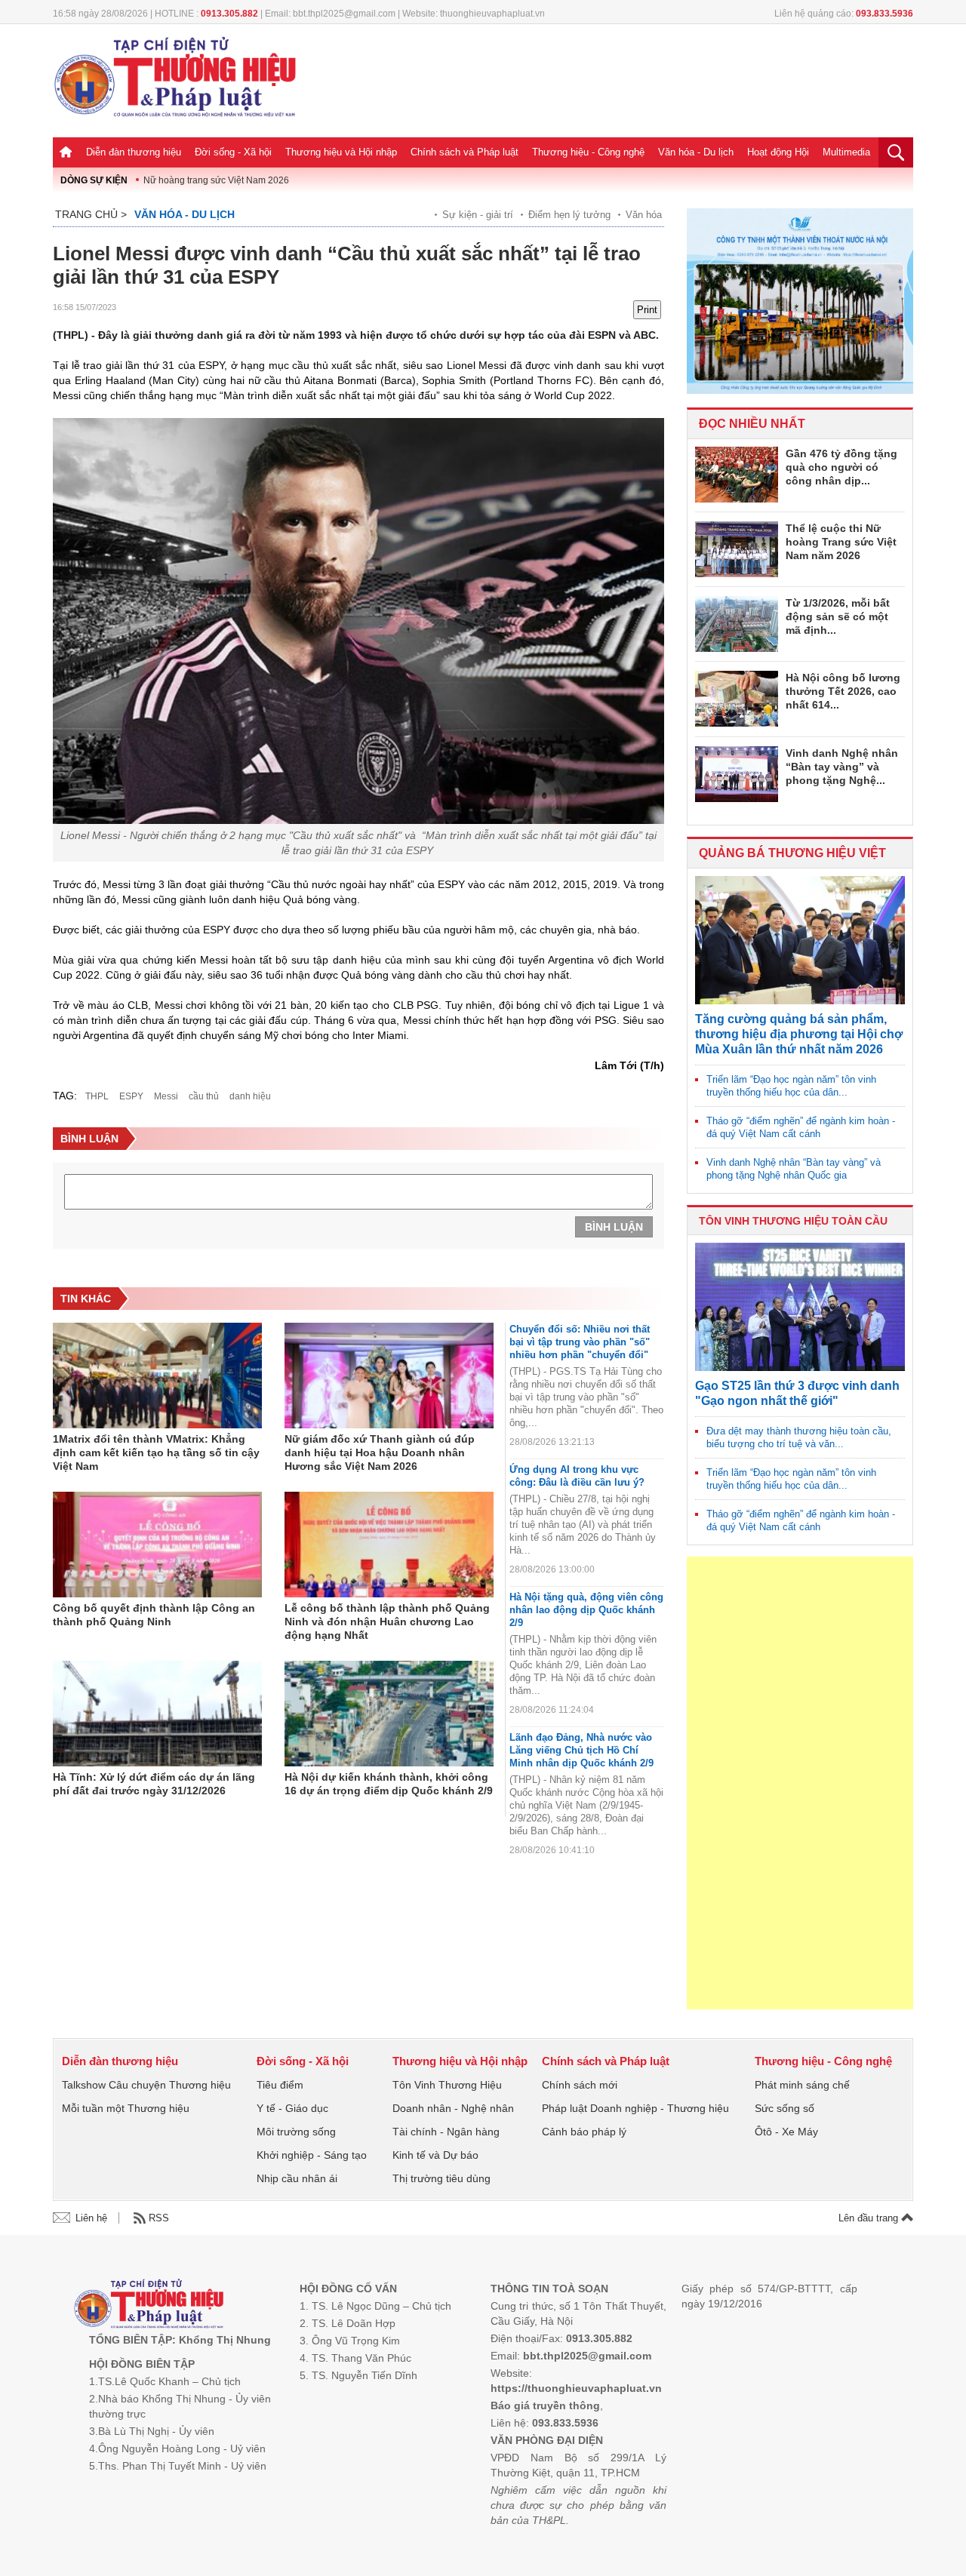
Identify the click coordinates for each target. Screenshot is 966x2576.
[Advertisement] (800, 1783)
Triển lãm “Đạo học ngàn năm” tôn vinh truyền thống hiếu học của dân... (791, 1086)
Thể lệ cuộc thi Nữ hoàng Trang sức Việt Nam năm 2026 (841, 542)
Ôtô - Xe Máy (786, 2132)
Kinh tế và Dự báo (435, 2155)
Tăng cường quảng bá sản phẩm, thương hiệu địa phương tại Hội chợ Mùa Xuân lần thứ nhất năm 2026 (799, 1034)
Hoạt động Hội (778, 152)
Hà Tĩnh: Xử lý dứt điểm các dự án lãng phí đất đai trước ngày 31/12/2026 (154, 1784)
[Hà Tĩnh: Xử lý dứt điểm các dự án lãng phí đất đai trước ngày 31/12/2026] (157, 1714)
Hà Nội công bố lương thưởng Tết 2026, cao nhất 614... (843, 691)
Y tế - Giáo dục (292, 2108)
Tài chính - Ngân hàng (446, 2132)
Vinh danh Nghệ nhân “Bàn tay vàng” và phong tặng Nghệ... (842, 767)
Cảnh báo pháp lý (584, 2132)
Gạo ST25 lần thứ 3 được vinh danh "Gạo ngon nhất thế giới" (797, 1393)
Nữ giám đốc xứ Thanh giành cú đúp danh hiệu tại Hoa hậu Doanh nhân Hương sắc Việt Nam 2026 (380, 1452)
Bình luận (614, 1227)
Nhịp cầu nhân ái (297, 2178)
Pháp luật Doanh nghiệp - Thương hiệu (635, 2108)
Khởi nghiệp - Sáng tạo (312, 2155)
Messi (166, 1096)
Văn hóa (644, 215)
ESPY (131, 1096)
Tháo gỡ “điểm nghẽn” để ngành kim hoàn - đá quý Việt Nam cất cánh (801, 1127)
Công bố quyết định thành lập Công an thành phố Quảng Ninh (154, 1615)
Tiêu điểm (280, 2085)
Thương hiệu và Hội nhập (341, 152)
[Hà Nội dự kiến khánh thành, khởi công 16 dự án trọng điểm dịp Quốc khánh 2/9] (389, 1714)
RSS (159, 2218)
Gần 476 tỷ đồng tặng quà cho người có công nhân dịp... (841, 467)
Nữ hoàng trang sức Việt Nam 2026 (216, 180)
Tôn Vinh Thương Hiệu (447, 2085)
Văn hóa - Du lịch (696, 152)
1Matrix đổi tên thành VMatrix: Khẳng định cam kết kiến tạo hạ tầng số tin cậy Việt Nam (156, 1452)
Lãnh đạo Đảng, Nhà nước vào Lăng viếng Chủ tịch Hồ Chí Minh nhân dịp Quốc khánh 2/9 (581, 1750)
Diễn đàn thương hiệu (134, 152)
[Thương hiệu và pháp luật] (149, 2305)
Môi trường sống (296, 2132)
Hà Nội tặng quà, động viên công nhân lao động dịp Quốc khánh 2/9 (586, 1610)
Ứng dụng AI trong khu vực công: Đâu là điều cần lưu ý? (577, 1476)
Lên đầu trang (870, 2218)
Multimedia (846, 152)
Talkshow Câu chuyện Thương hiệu (146, 2085)
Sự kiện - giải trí (478, 215)
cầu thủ (204, 1096)
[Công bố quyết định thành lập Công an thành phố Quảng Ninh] (157, 1545)
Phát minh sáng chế (802, 2085)
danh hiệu (250, 1096)
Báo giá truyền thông (545, 2405)
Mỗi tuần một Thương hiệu (126, 2108)
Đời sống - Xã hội (233, 152)
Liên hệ (91, 2218)
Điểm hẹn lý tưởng (569, 215)
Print (647, 310)
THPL (97, 1096)
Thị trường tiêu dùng (441, 2178)
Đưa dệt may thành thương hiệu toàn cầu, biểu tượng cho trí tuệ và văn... (799, 1437)
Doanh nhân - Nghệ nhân (453, 2108)
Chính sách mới (580, 2085)
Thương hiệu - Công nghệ (588, 152)
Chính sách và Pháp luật (465, 152)
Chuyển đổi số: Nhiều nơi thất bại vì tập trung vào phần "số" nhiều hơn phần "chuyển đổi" (580, 1342)
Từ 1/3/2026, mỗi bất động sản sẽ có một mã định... (838, 616)
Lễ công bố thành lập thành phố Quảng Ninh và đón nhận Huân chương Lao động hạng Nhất (387, 1622)
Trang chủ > (91, 214)
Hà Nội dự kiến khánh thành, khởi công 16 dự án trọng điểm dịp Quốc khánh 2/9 (389, 1784)
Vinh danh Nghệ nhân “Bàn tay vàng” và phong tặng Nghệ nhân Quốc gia (794, 1169)
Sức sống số (784, 2108)
